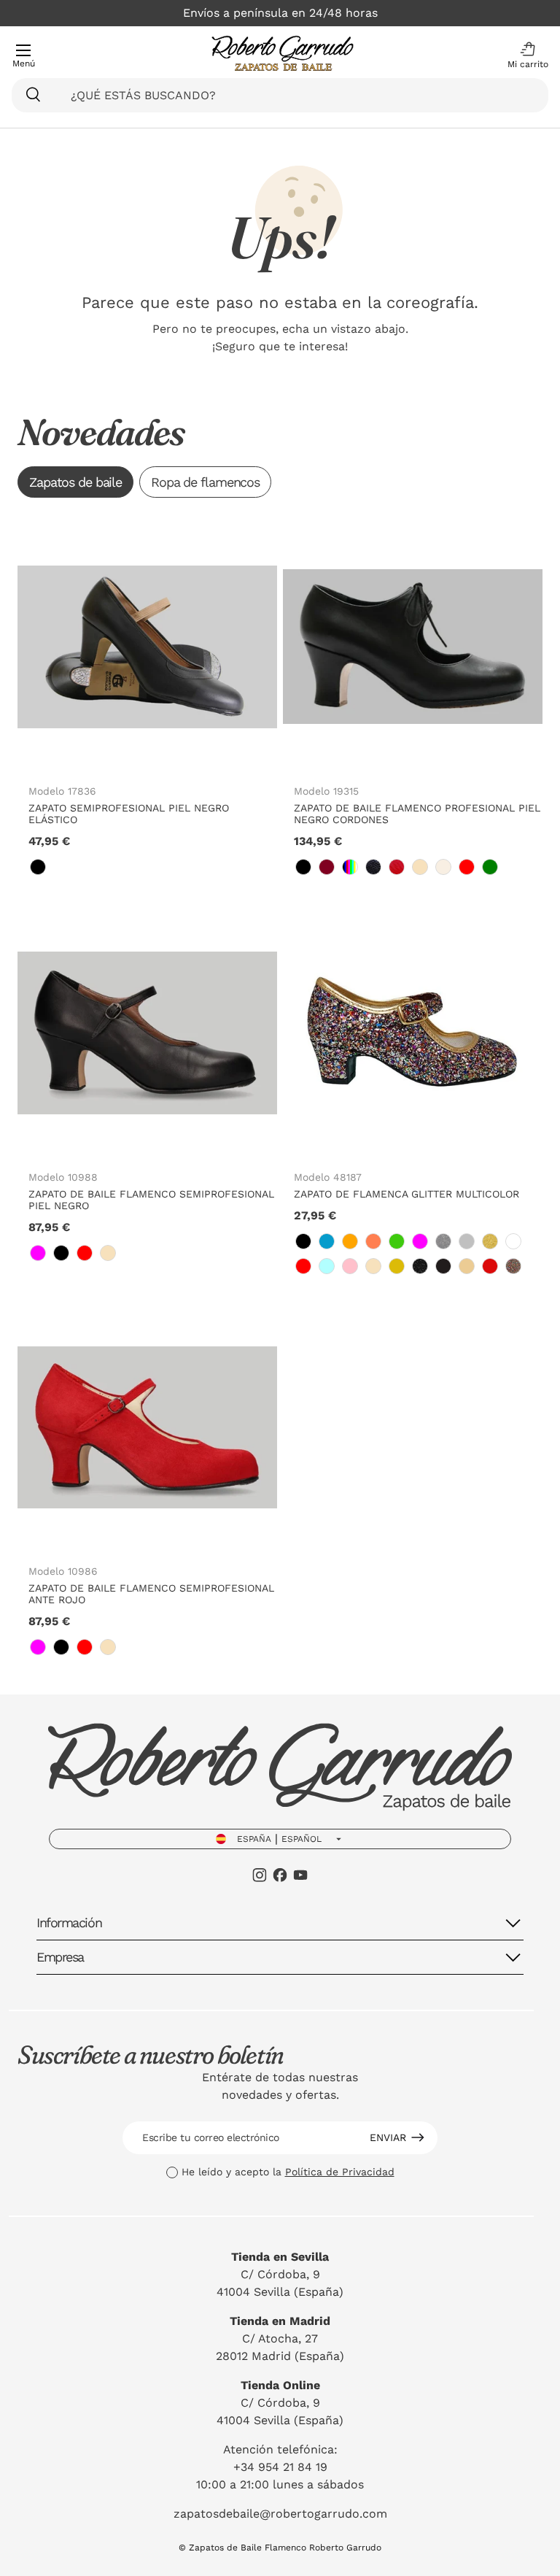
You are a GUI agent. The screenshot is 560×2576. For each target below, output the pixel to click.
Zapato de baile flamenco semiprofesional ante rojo (151, 1594)
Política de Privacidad (340, 2172)
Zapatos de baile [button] (75, 482)
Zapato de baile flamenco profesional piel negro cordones (417, 814)
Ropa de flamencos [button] (205, 482)
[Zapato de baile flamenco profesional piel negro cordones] (413, 647)
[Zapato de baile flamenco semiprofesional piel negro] (147, 1033)
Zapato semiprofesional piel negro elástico (129, 814)
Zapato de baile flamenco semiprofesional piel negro (151, 1200)
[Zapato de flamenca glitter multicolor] (413, 1033)
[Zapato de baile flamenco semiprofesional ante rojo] (147, 1427)
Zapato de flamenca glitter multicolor (407, 1194)
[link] (38, 867)
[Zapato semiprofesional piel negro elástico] (147, 647)
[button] (524, 55)
